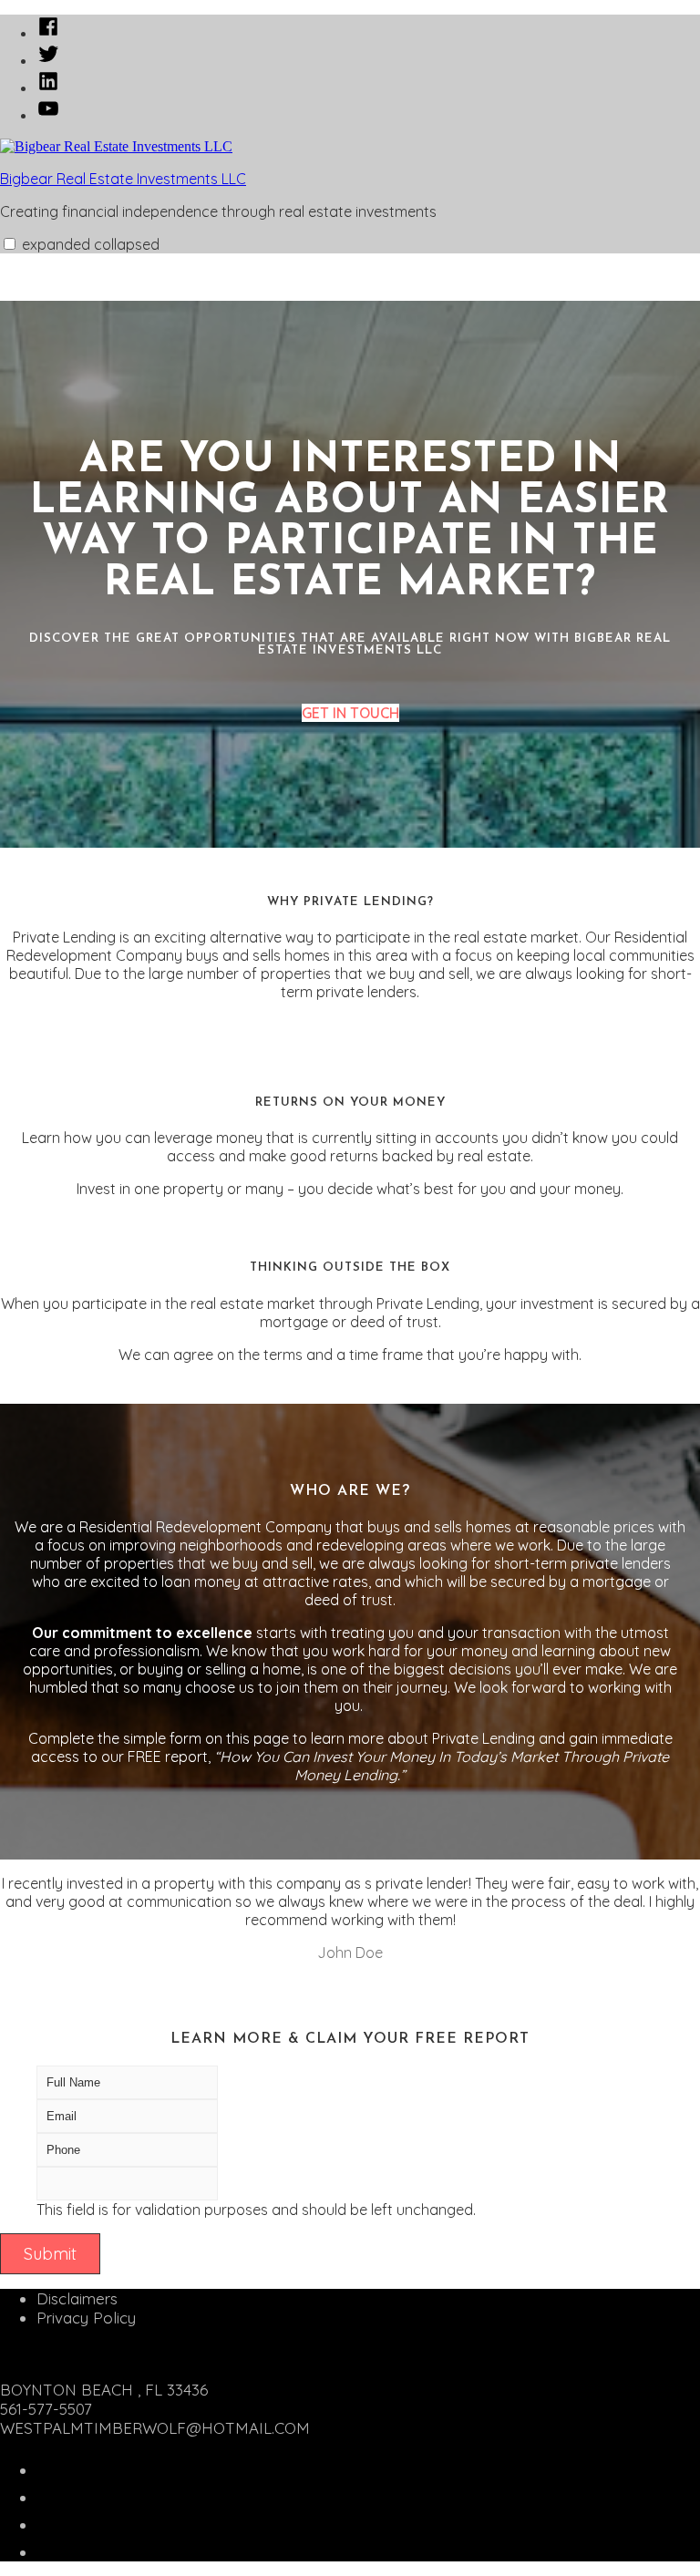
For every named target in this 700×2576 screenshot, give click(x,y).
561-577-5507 (46, 2409)
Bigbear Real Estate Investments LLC (123, 179)
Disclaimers (77, 2298)
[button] (10, 244)
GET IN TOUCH (350, 713)
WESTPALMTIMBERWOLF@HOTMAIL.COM (155, 2428)
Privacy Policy (86, 2318)
